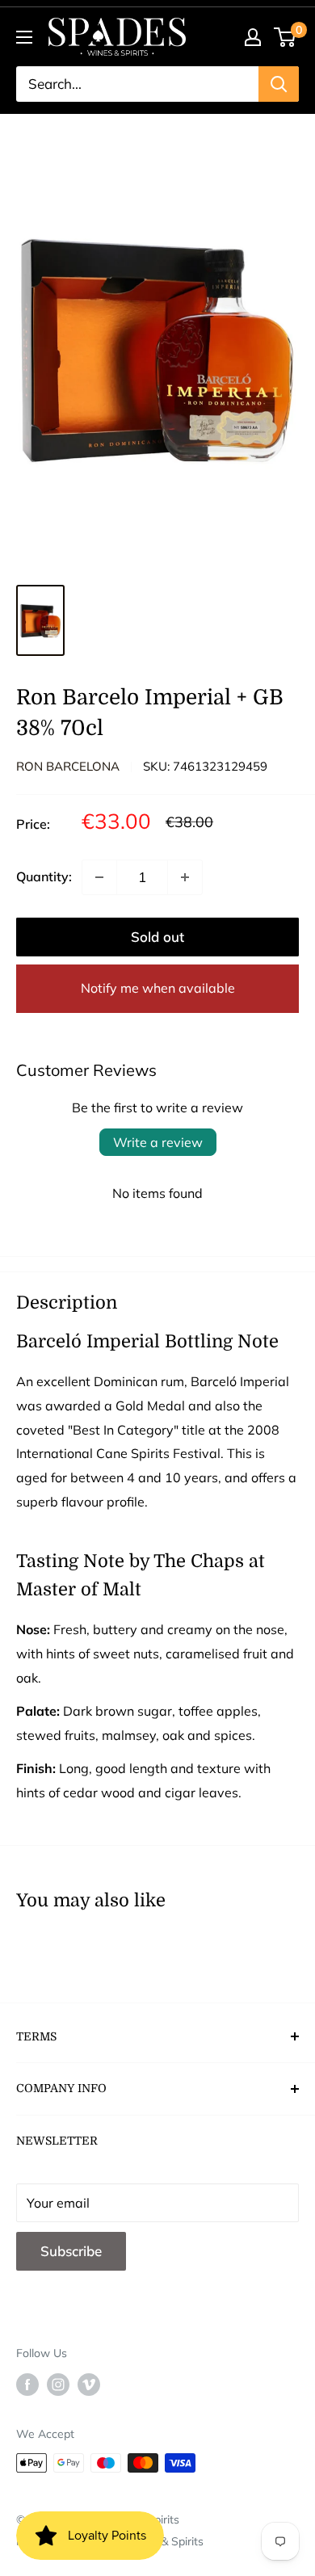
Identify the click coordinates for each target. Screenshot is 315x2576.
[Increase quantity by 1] (185, 877)
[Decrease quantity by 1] (99, 877)
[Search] (279, 84)
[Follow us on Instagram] (58, 2385)
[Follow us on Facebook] (27, 2385)
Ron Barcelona (68, 766)
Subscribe (71, 2251)
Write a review (158, 1142)
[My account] (253, 37)
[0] (286, 37)
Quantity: (44, 876)
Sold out (157, 937)
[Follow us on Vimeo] (89, 2385)
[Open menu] (24, 37)
